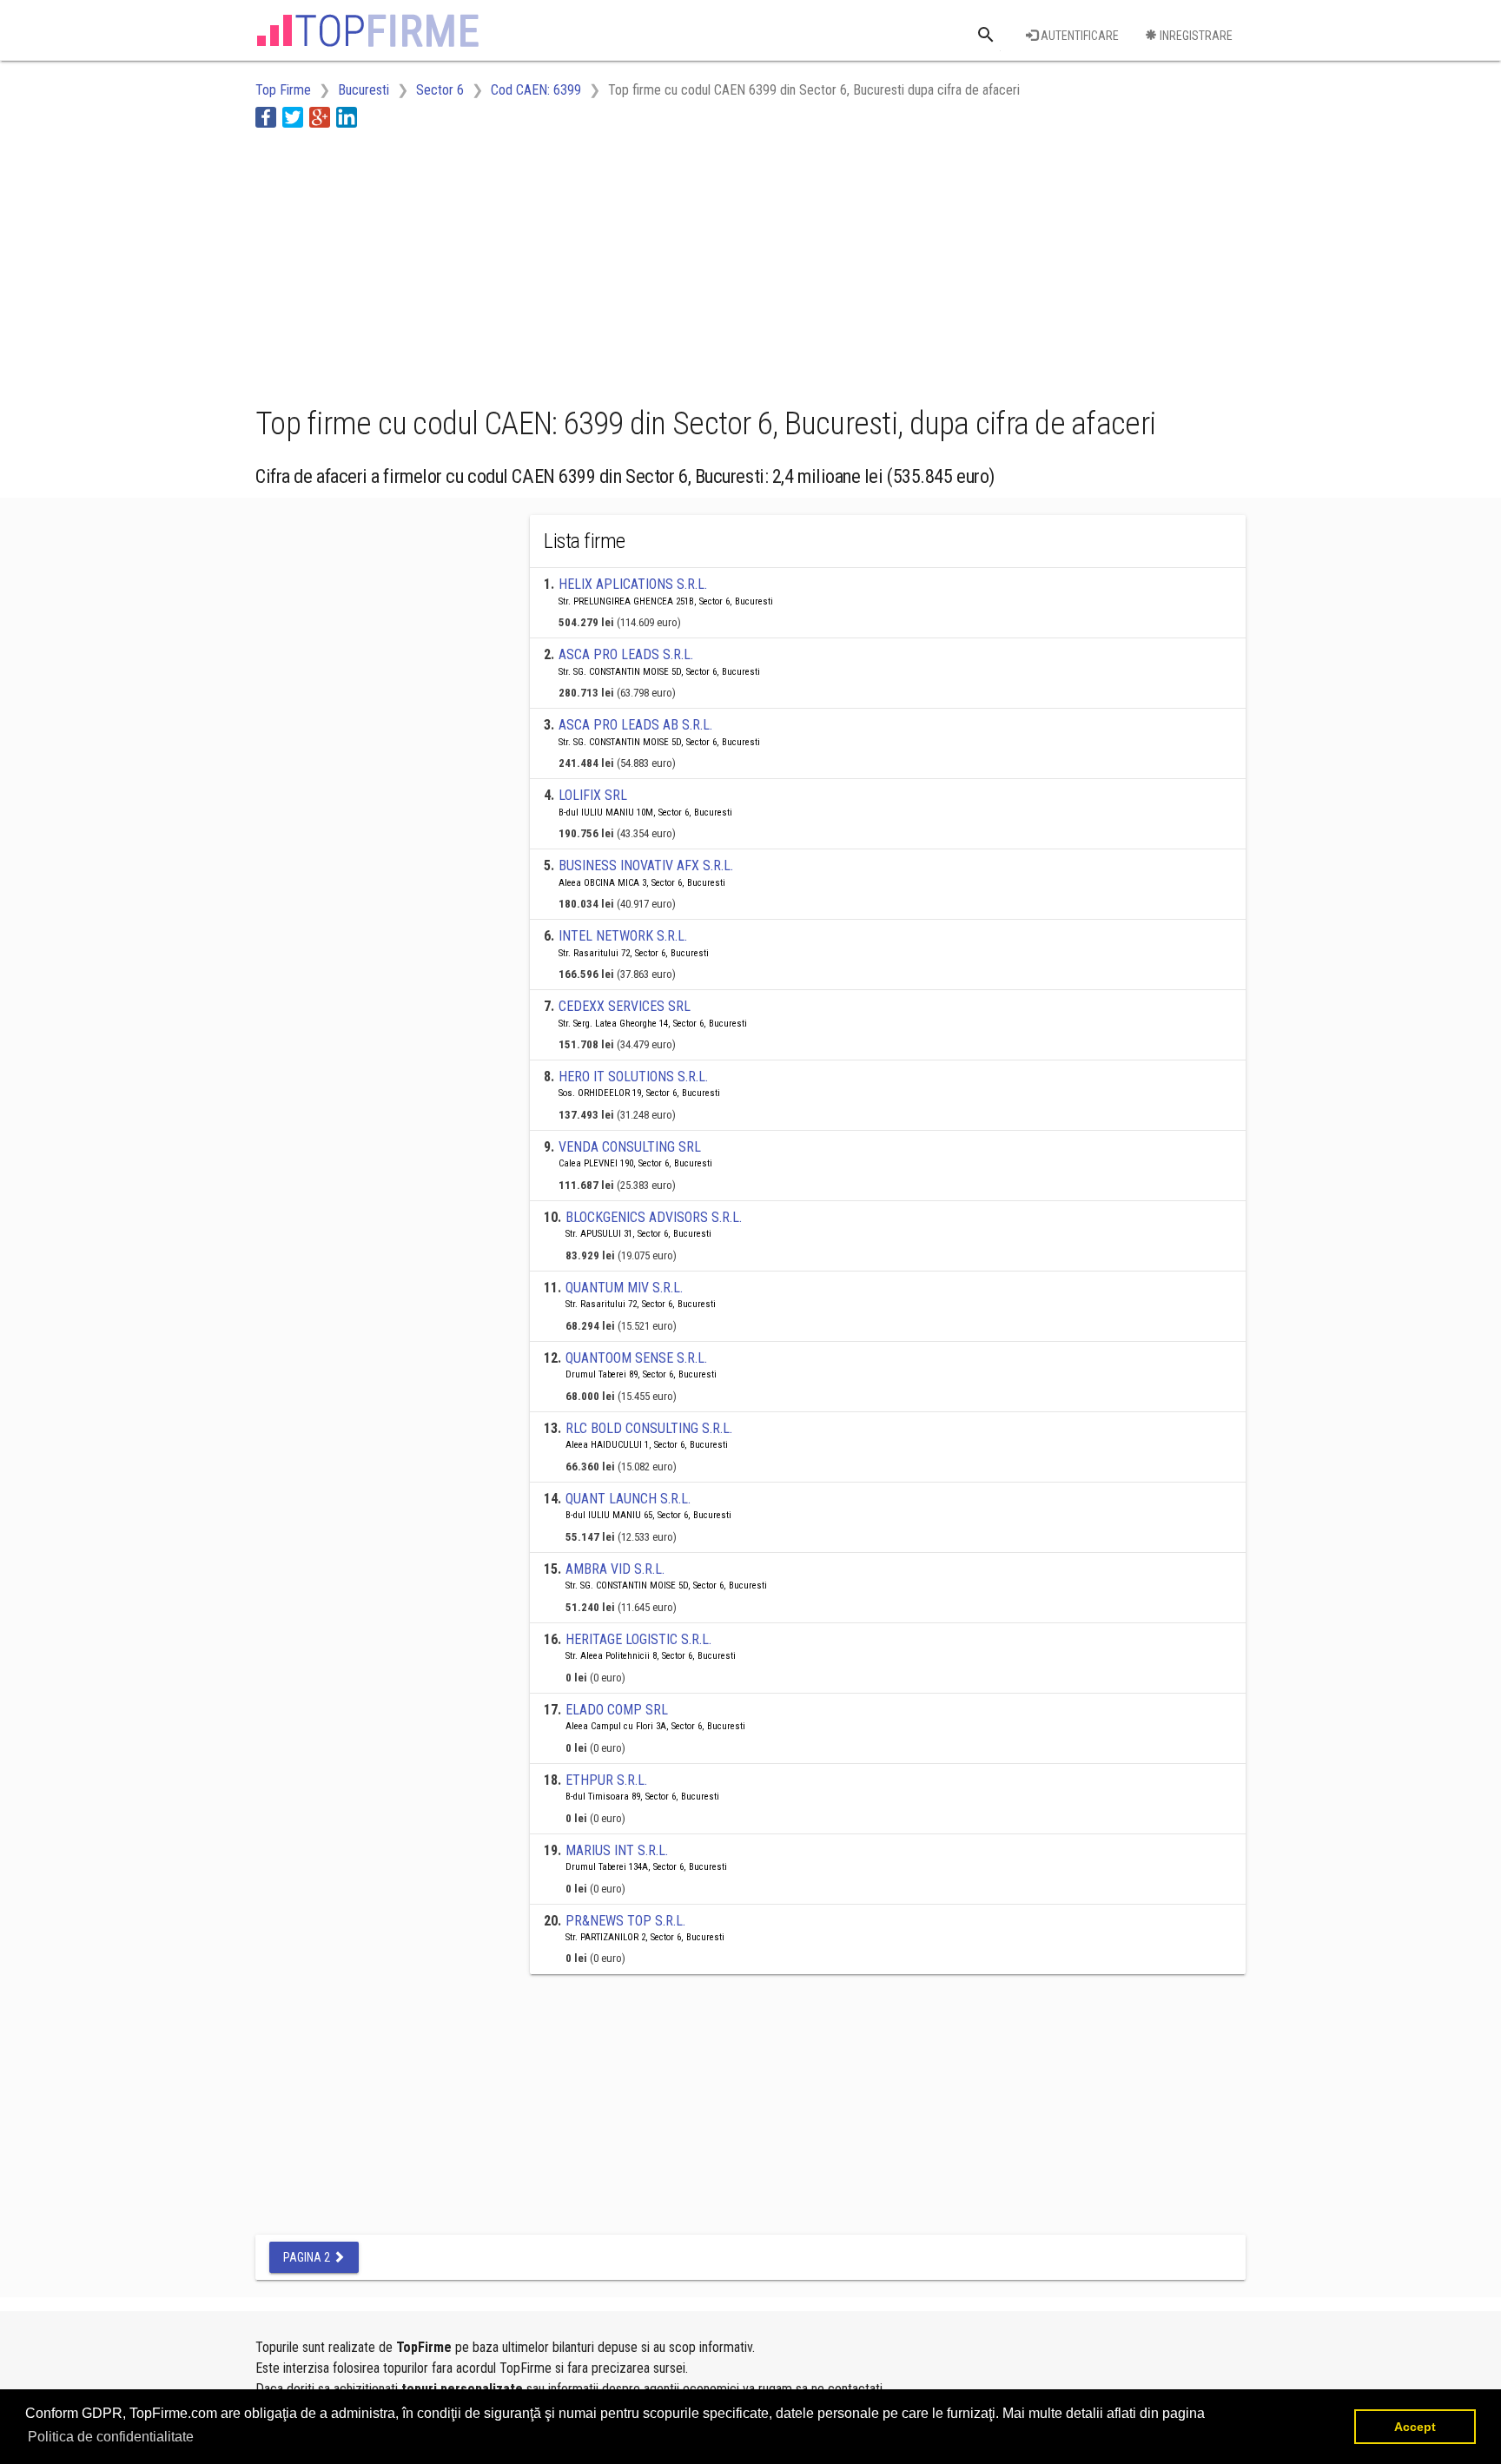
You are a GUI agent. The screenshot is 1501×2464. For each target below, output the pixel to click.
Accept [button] (1415, 2427)
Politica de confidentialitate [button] (111, 2437)
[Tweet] (293, 117)
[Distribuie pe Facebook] (266, 117)
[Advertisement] (572, 263)
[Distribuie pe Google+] (320, 117)
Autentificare (1078, 36)
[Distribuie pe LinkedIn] (347, 117)
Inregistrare (1195, 36)
